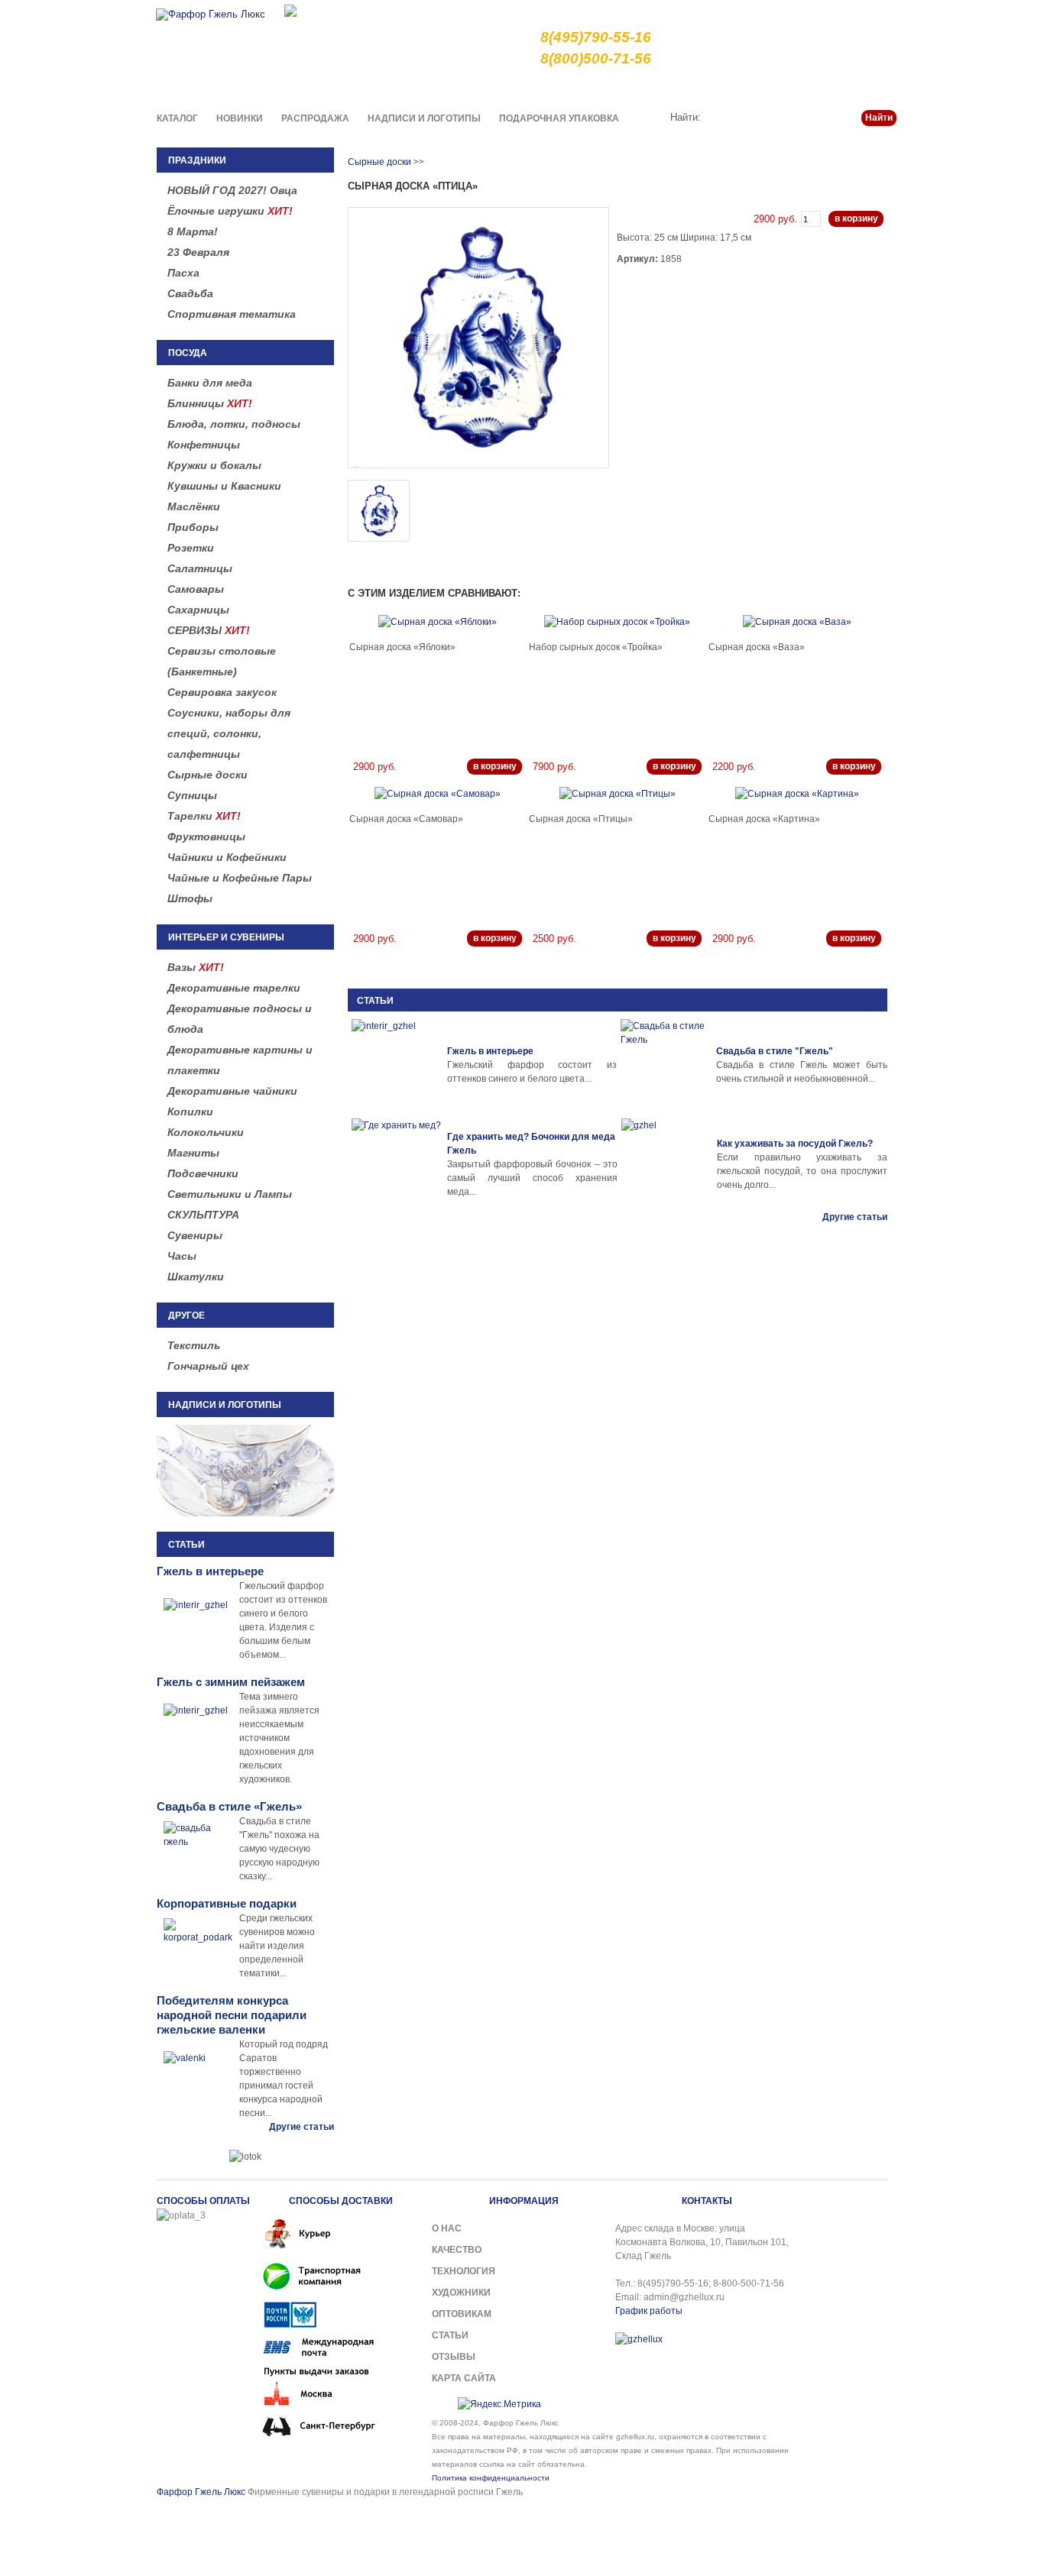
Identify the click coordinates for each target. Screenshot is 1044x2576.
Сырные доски (208, 775)
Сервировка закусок (222, 692)
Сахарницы (198, 610)
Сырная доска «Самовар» (406, 819)
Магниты (193, 1153)
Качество (614, 87)
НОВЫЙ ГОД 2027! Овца (232, 190)
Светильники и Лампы (230, 1194)
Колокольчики (206, 1132)
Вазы (196, 967)
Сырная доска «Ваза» (757, 647)
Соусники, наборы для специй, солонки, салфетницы (229, 733)
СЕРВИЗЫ (209, 630)
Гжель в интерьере (490, 1051)
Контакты (875, 87)
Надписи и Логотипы (424, 118)
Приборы (193, 527)
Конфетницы (204, 445)
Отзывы (454, 2357)
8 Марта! (193, 231)
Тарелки (204, 816)
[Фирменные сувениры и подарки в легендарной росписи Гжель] (290, 10)
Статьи (822, 87)
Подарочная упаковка (559, 118)
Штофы (190, 898)
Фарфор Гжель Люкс (201, 2492)
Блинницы (210, 403)
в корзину (856, 218)
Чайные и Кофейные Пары (240, 878)
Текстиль (194, 1345)
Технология (464, 2271)
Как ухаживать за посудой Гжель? (795, 1144)
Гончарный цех (208, 1366)
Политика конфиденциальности (491, 2478)
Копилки (190, 1112)
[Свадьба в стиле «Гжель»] (666, 1065)
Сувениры (195, 1235)
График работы (649, 2311)
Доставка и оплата (694, 87)
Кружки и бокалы (214, 465)
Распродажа (315, 118)
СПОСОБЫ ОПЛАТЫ (203, 2201)
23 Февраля (198, 252)
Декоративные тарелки (234, 988)
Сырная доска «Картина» (764, 819)
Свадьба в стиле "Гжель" (775, 1051)
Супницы (192, 795)
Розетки (191, 548)
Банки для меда (210, 383)
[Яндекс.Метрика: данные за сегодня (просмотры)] (499, 2404)
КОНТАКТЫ (707, 2201)
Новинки (240, 118)
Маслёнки (194, 506)
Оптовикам (462, 2314)
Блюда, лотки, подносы (234, 424)
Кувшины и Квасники (224, 486)
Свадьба (190, 293)
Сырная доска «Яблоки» (402, 647)
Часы (182, 1256)
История (772, 87)
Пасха (183, 273)
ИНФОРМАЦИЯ (524, 2201)
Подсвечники (203, 1173)
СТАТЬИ (375, 1001)
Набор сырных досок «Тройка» (596, 647)
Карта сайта (464, 2378)
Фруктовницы (206, 837)
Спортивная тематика (232, 314)
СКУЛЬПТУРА (203, 1215)
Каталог (177, 118)
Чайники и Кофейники (227, 857)
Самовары (196, 589)
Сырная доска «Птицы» (581, 819)
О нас (564, 87)
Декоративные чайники (232, 1091)
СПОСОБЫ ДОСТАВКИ (341, 2201)
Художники (461, 2293)
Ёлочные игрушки (230, 211)
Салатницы (200, 568)
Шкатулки (196, 1277)
